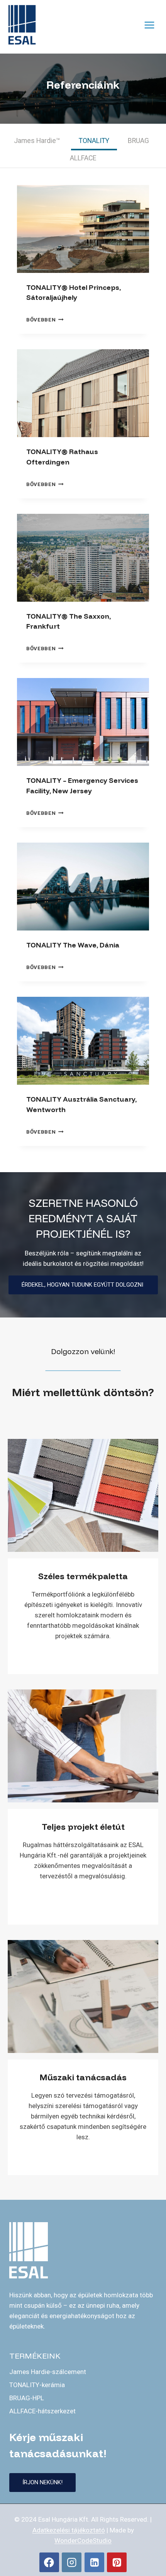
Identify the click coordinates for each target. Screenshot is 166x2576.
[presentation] (83, 229)
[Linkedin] (94, 2562)
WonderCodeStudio (83, 2541)
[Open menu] (149, 25)
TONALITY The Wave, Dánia (73, 945)
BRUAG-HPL (27, 2398)
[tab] (37, 142)
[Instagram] (72, 2562)
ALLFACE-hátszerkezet (42, 2411)
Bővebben (45, 320)
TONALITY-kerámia (37, 2385)
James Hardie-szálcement (48, 2372)
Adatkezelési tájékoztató (69, 2530)
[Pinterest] (117, 2562)
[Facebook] (49, 2562)
